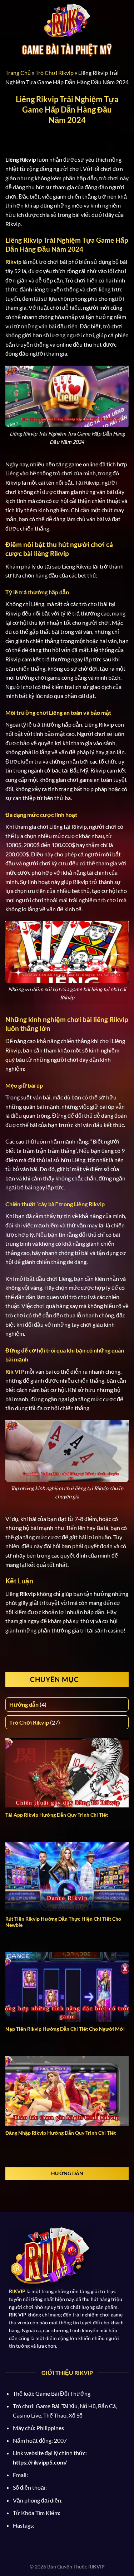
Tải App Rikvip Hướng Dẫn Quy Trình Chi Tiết (57, 1815)
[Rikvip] (67, 22)
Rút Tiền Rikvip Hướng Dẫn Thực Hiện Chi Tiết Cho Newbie (63, 1922)
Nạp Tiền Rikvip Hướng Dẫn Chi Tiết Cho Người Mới (65, 2029)
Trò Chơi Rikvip (54, 73)
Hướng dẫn (24, 1704)
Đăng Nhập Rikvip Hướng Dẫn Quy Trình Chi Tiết (61, 2133)
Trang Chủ (18, 73)
